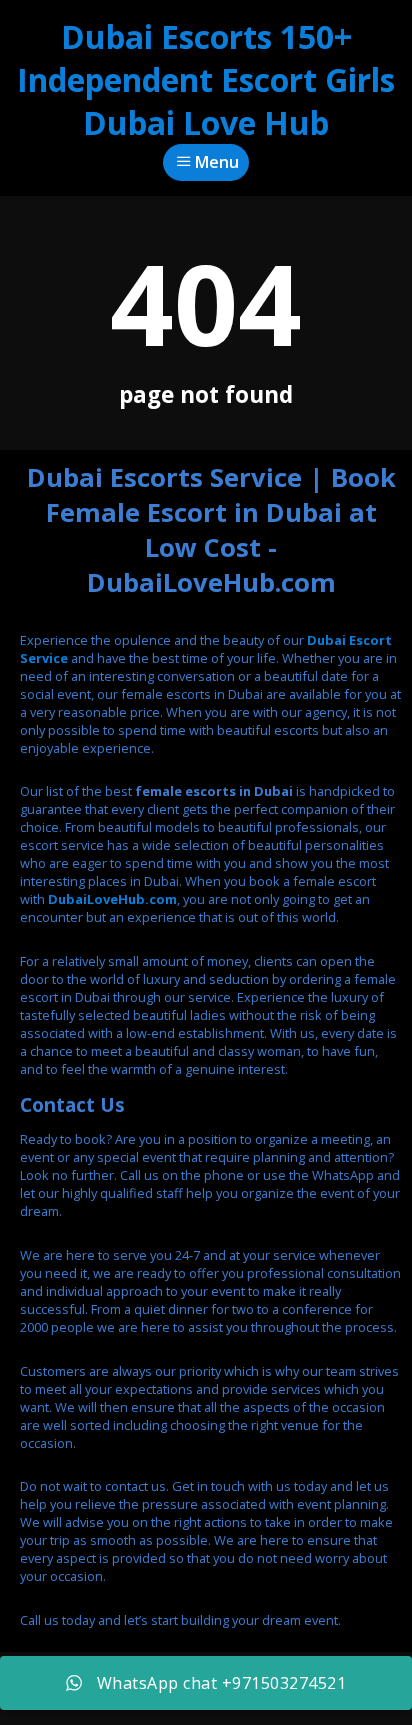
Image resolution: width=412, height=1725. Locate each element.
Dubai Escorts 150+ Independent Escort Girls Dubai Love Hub (206, 79)
